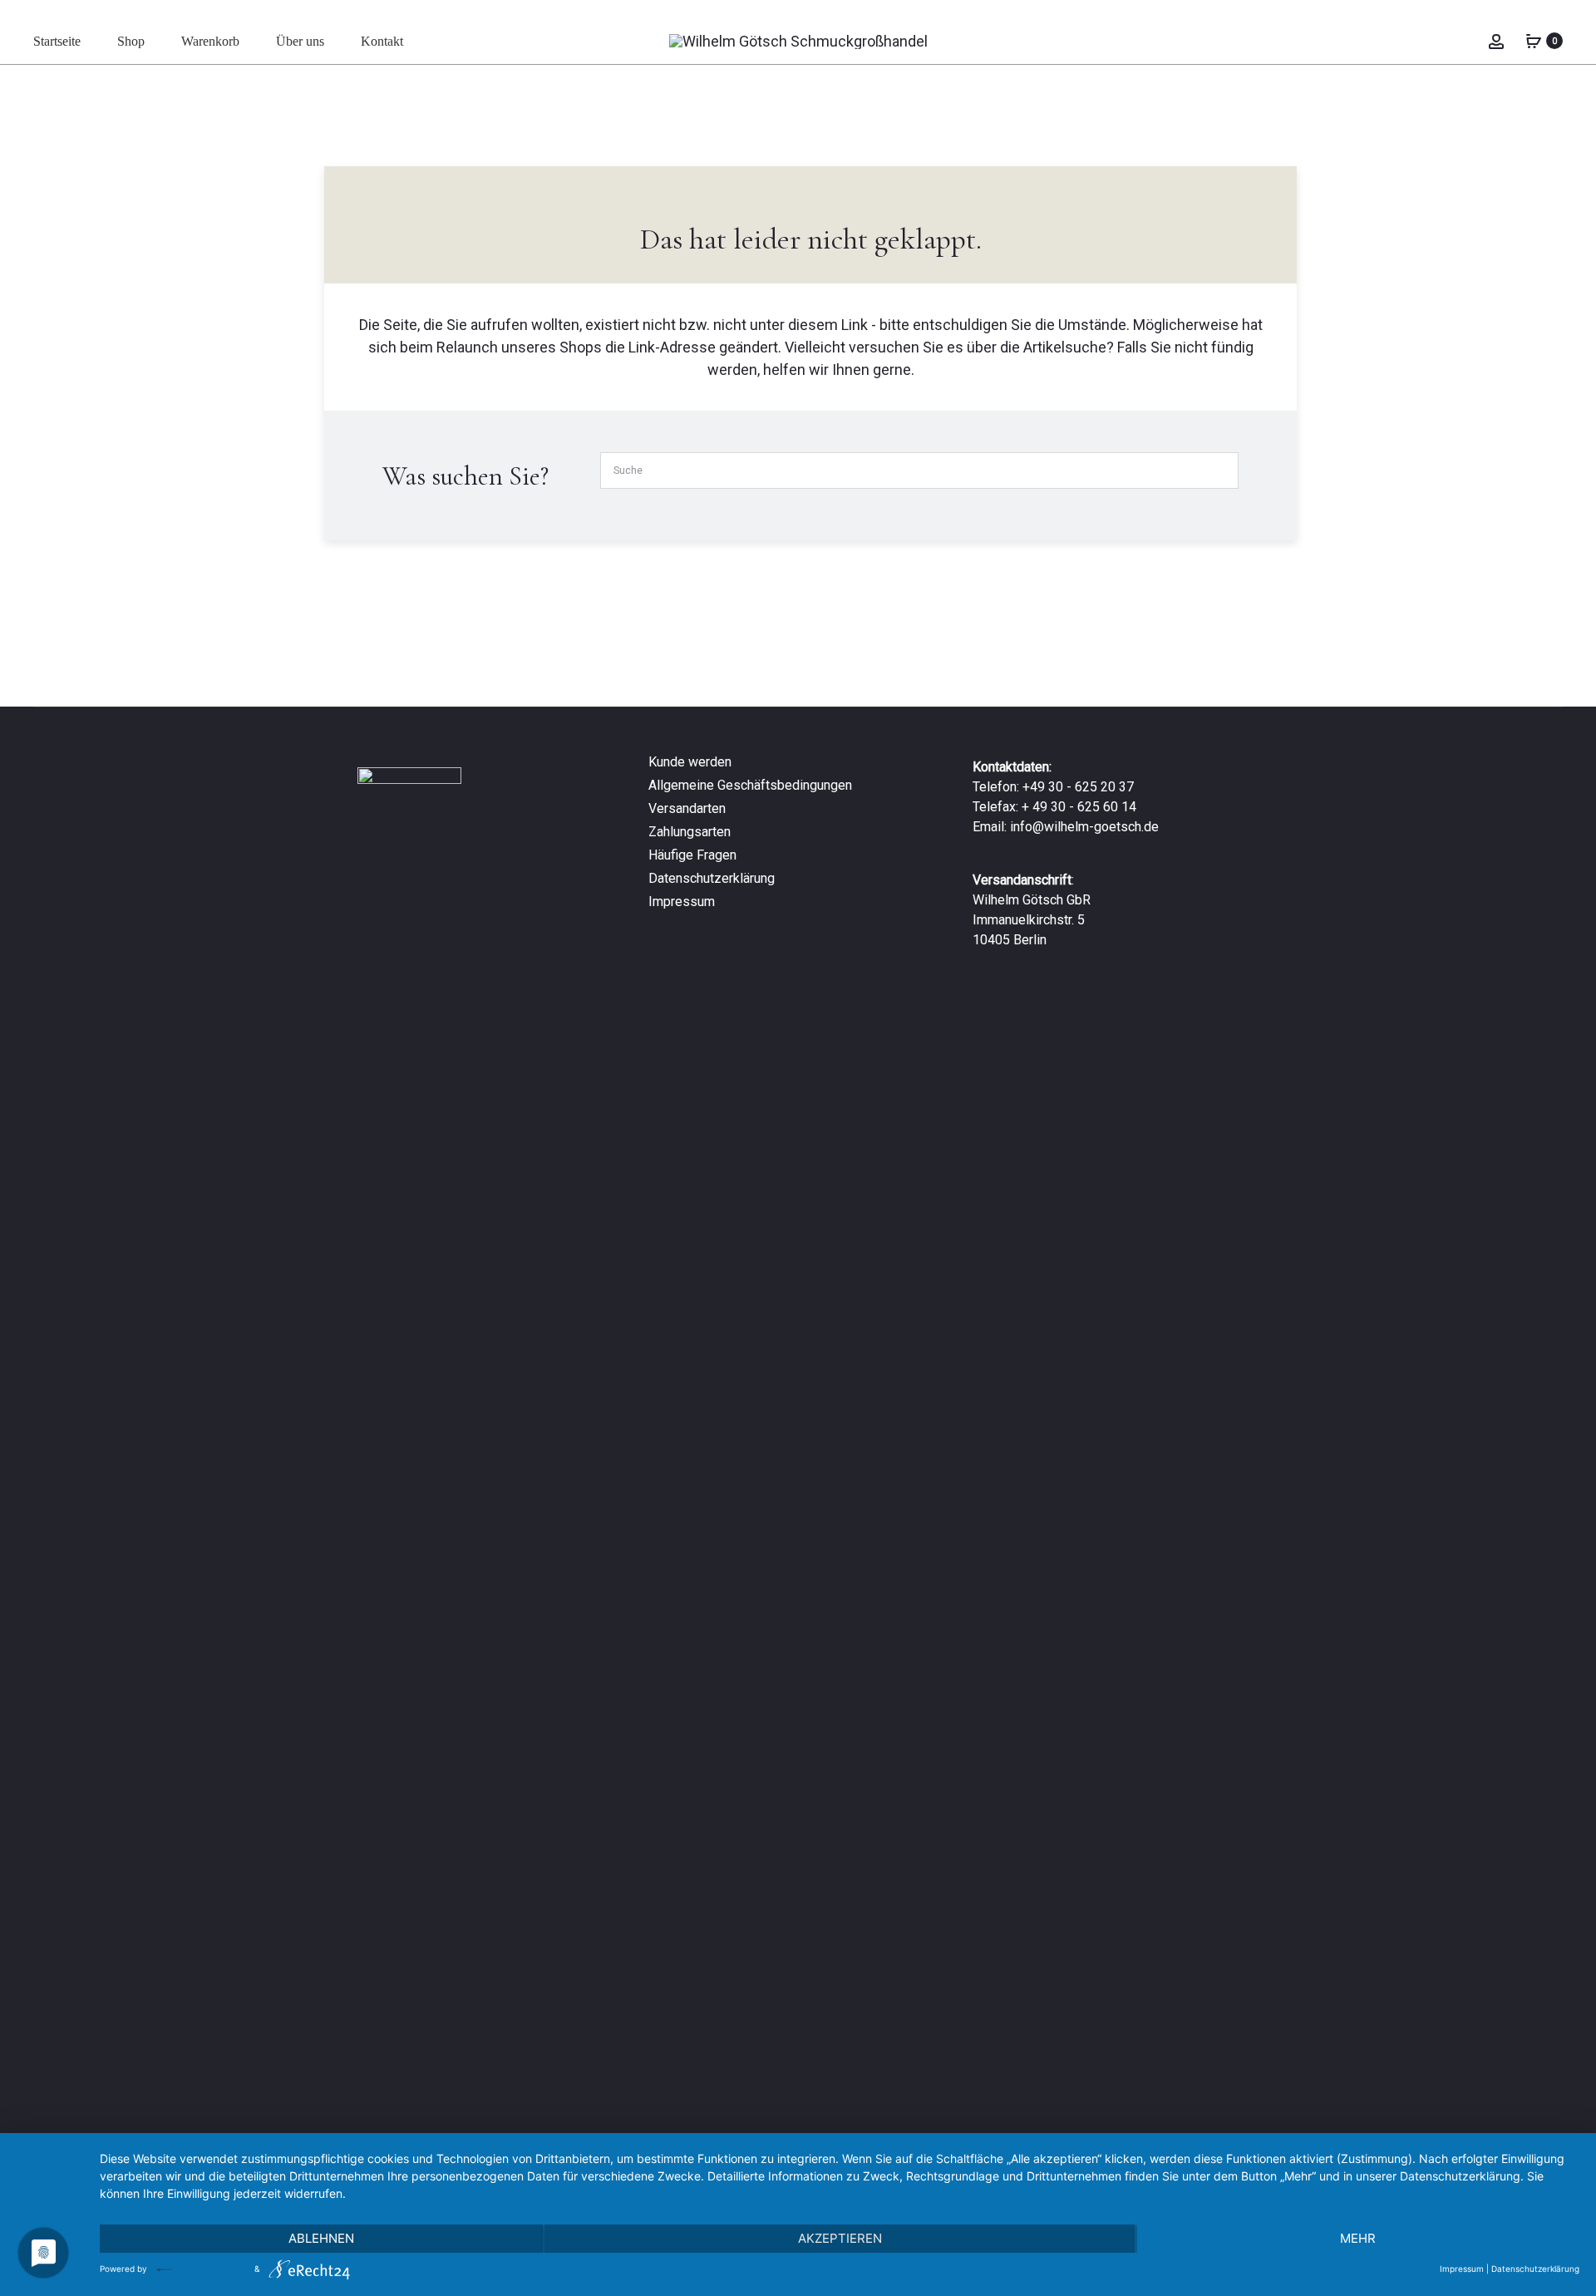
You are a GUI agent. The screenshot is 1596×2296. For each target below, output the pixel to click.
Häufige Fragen (692, 855)
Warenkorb (210, 41)
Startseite (57, 41)
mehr (1358, 2238)
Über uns (300, 41)
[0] (1534, 40)
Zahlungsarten (690, 832)
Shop (131, 41)
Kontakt (382, 41)
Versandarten (687, 808)
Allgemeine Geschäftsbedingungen (750, 785)
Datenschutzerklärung (712, 878)
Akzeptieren (840, 2238)
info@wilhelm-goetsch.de (1084, 827)
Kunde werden (690, 762)
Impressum (682, 902)
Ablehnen (321, 2238)
